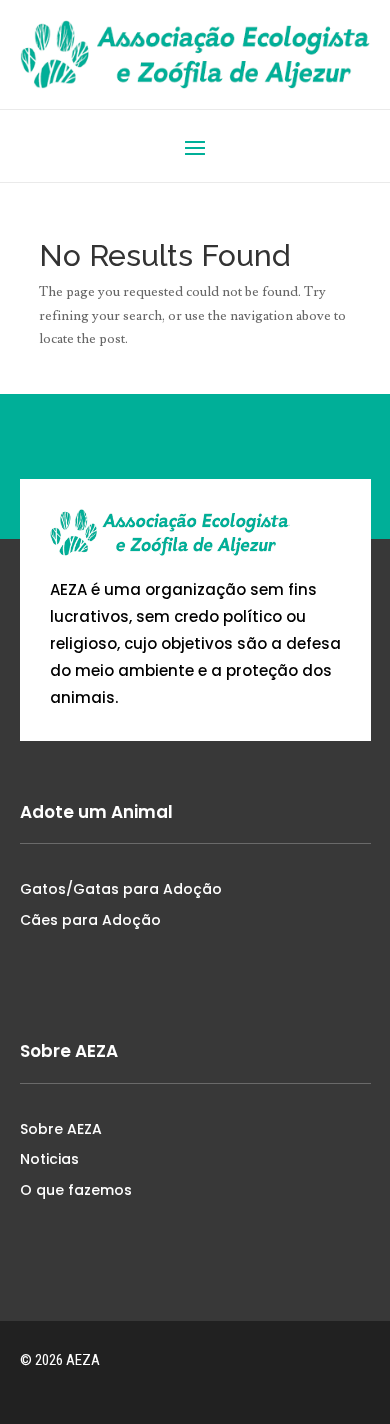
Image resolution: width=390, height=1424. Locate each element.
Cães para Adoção (90, 920)
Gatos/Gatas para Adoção (121, 889)
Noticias (49, 1159)
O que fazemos (76, 1190)
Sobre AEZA (61, 1129)
